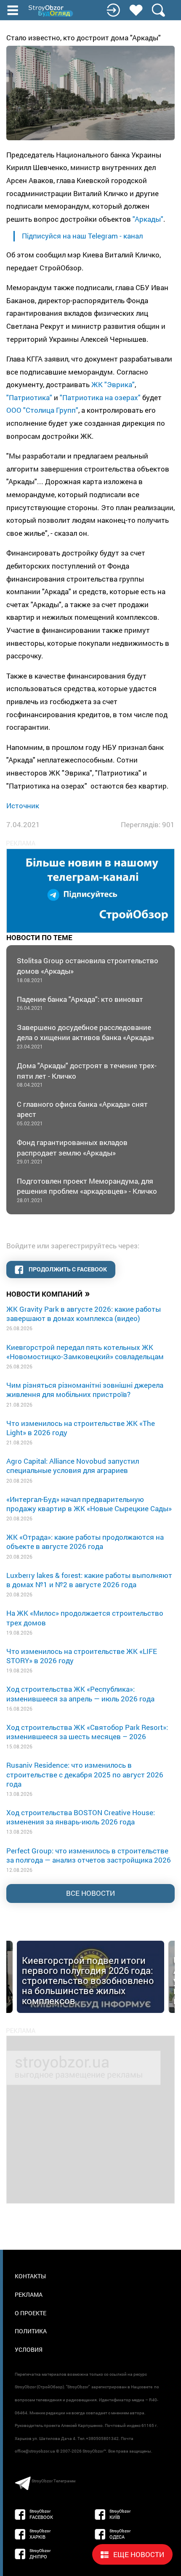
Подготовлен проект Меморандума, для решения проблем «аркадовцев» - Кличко (87, 1190)
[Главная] (51, 11)
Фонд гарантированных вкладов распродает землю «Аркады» (72, 1151)
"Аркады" (148, 219)
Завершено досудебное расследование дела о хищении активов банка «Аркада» (85, 1036)
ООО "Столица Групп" (42, 410)
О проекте (31, 2313)
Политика (31, 2331)
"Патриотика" (29, 397)
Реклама (29, 2294)
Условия (29, 2349)
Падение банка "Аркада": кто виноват (80, 1003)
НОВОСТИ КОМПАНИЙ (48, 1293)
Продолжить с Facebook (67, 1269)
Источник (23, 806)
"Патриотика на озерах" (100, 397)
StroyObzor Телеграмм (53, 2481)
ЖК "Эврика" (113, 384)
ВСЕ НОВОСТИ (90, 1893)
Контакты (30, 2276)
